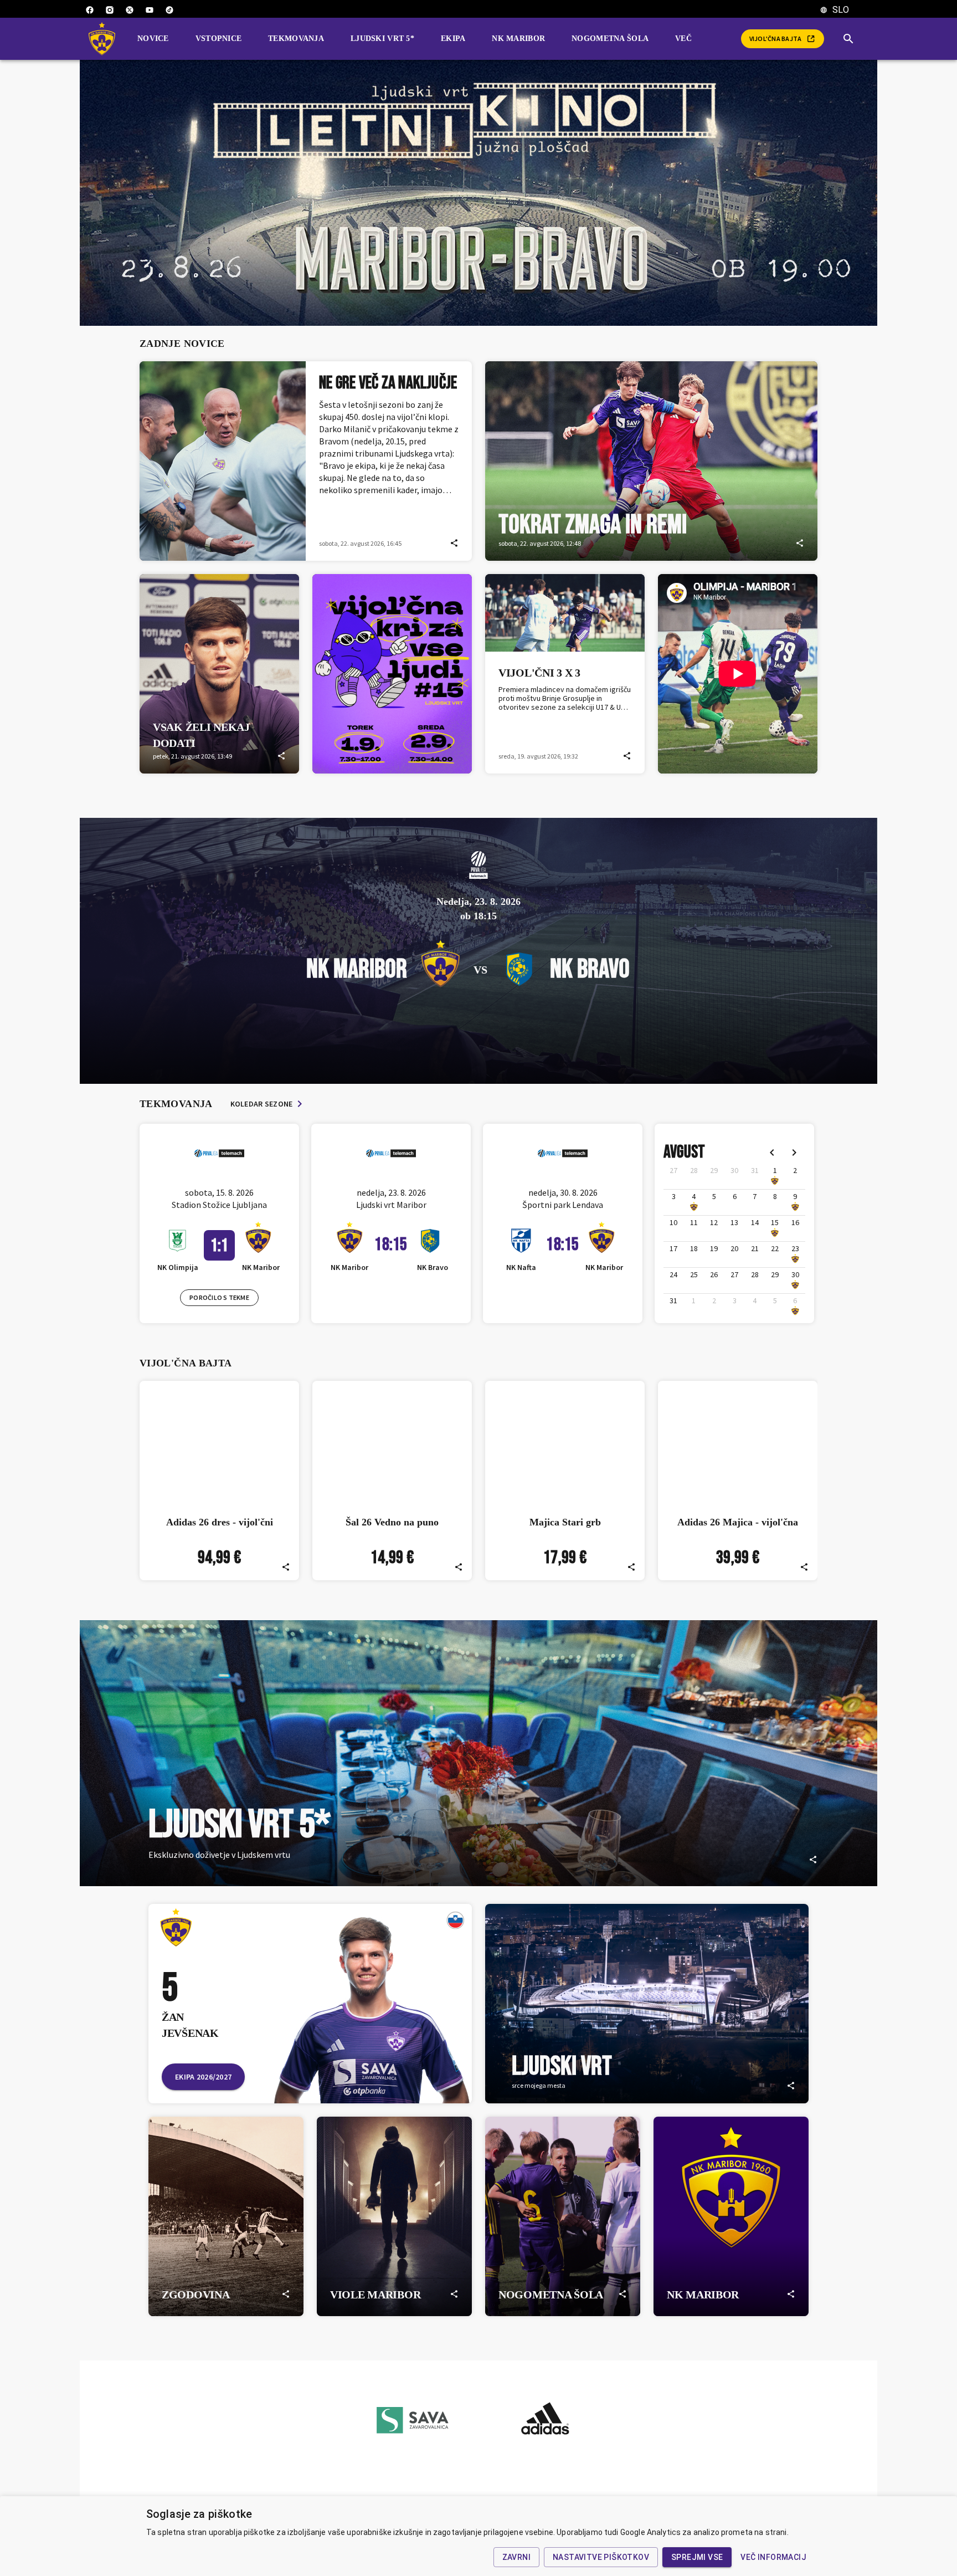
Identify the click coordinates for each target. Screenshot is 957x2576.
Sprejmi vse (697, 2557)
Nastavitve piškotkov (601, 2557)
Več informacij (773, 2557)
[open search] (853, 39)
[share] (454, 543)
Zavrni (516, 2557)
